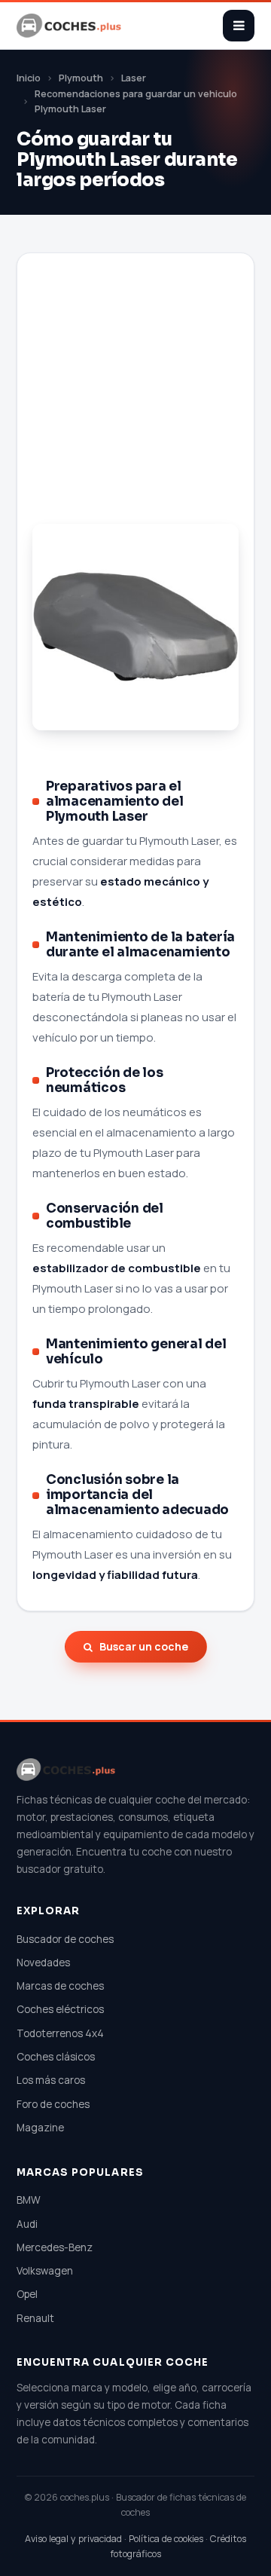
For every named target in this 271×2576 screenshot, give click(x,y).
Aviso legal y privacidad (73, 2539)
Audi (27, 2224)
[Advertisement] (135, 405)
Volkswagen (45, 2271)
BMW (29, 2200)
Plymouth (81, 78)
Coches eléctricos (60, 2009)
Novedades (43, 1963)
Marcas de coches (60, 1986)
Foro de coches (53, 2104)
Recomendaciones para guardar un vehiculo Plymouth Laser (136, 102)
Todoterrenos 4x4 (60, 2033)
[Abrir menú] (239, 26)
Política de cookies (166, 2539)
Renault (35, 2318)
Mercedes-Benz (55, 2247)
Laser (134, 78)
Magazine (40, 2128)
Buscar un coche (144, 1646)
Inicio (29, 78)
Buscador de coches (65, 1939)
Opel (27, 2294)
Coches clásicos (56, 2057)
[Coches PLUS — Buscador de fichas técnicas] (70, 26)
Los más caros (51, 2080)
